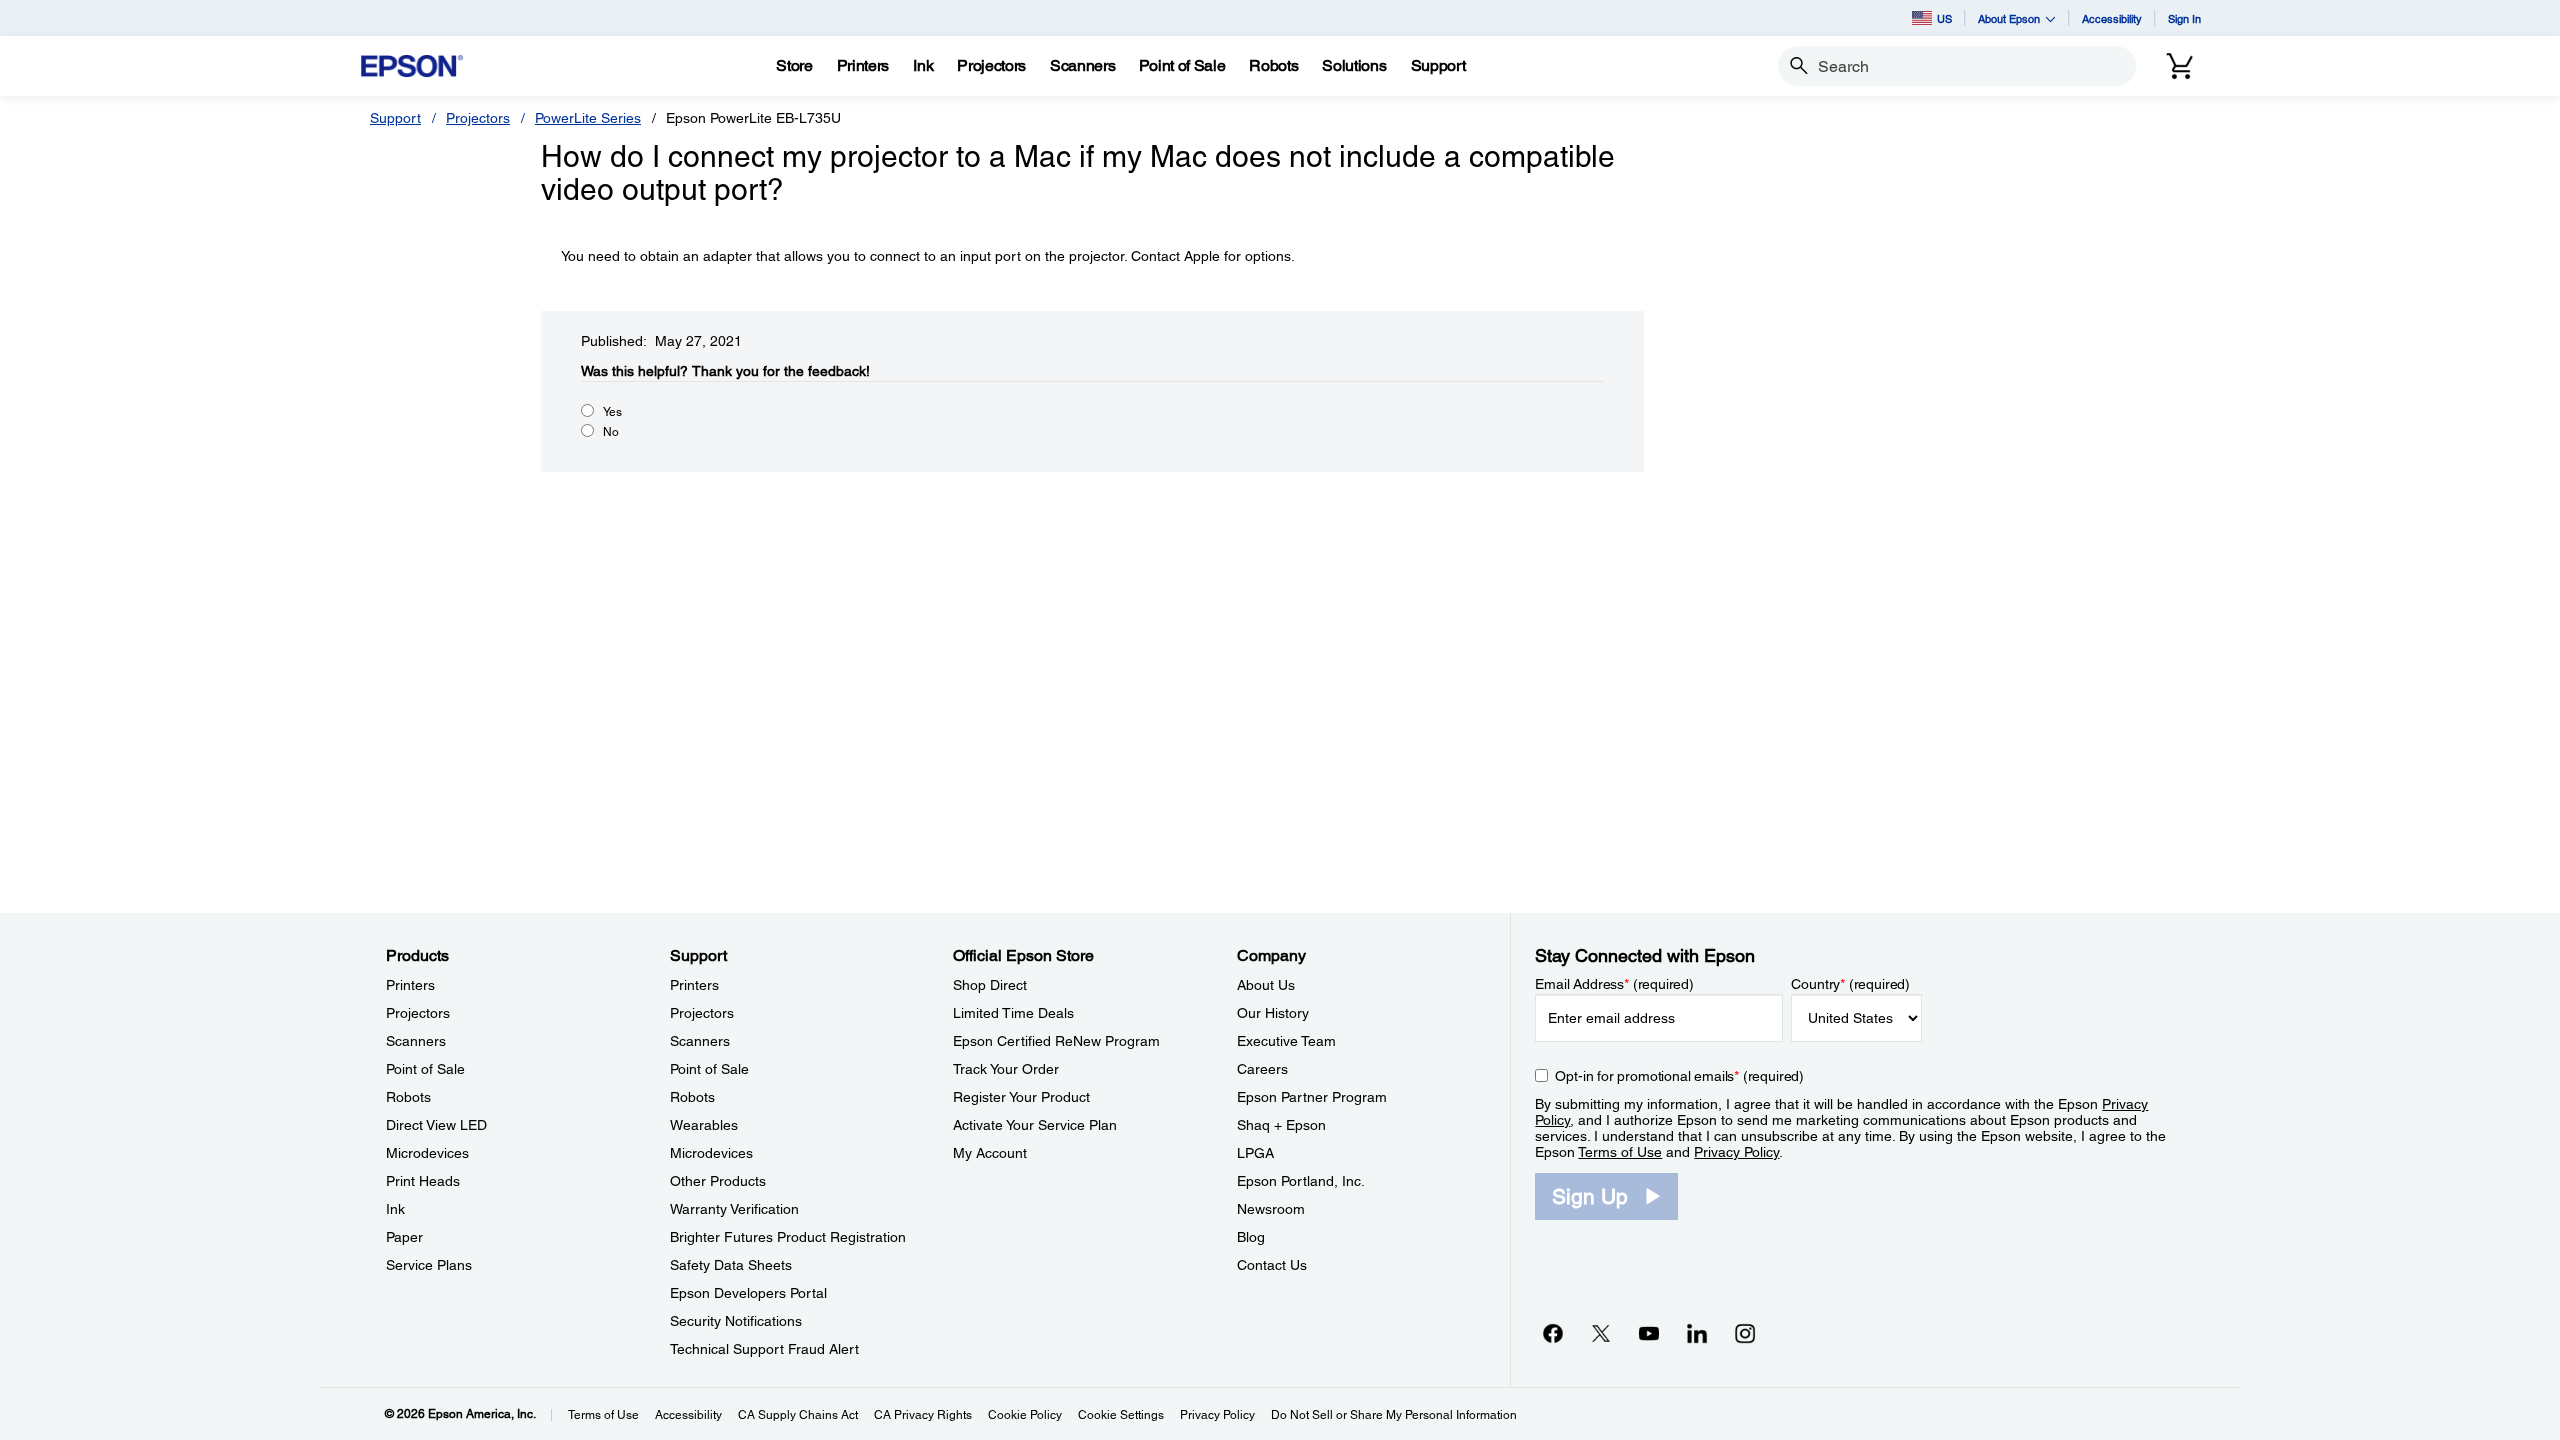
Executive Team (1286, 1041)
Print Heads (423, 1181)
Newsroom (1271, 1209)
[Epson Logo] (412, 66)
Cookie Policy (1025, 1415)
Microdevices (427, 1153)
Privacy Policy (1736, 1152)
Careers (1262, 1069)
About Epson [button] (2009, 18)
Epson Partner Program (1312, 1097)
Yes (612, 412)
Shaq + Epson (1281, 1125)
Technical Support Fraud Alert (764, 1349)
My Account (990, 1153)
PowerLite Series (588, 118)
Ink (395, 1209)
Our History (1273, 1013)
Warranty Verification (734, 1209)
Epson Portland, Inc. (1301, 1181)
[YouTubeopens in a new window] (1649, 1333)
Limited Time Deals (1013, 1013)
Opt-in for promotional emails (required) (1679, 1076)
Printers (410, 985)
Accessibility (2112, 18)
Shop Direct (990, 985)
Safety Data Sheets (731, 1265)
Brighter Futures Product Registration (788, 1237)
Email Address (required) (1614, 984)
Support (395, 118)
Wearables (704, 1125)
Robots (408, 1097)
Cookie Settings (1121, 1415)
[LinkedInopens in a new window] (1697, 1333)
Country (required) (1850, 984)
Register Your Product (1021, 1097)
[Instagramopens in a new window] (1745, 1333)
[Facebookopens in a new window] (1553, 1333)
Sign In (2184, 18)
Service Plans (429, 1265)
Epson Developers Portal (748, 1293)
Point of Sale (425, 1069)
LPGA (1255, 1153)
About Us (1266, 985)
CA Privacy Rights (923, 1415)
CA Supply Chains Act (798, 1415)
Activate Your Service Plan (1035, 1125)
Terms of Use (1620, 1152)
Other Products (718, 1181)
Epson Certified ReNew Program (1056, 1041)
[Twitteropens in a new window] (1601, 1333)
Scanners (416, 1041)
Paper (404, 1237)
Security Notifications (736, 1321)
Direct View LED (436, 1125)
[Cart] (2180, 66)
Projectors (478, 118)
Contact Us (1272, 1265)
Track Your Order (1006, 1069)
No (611, 432)
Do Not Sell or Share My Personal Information (1394, 1415)
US (1944, 18)
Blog (1251, 1237)
